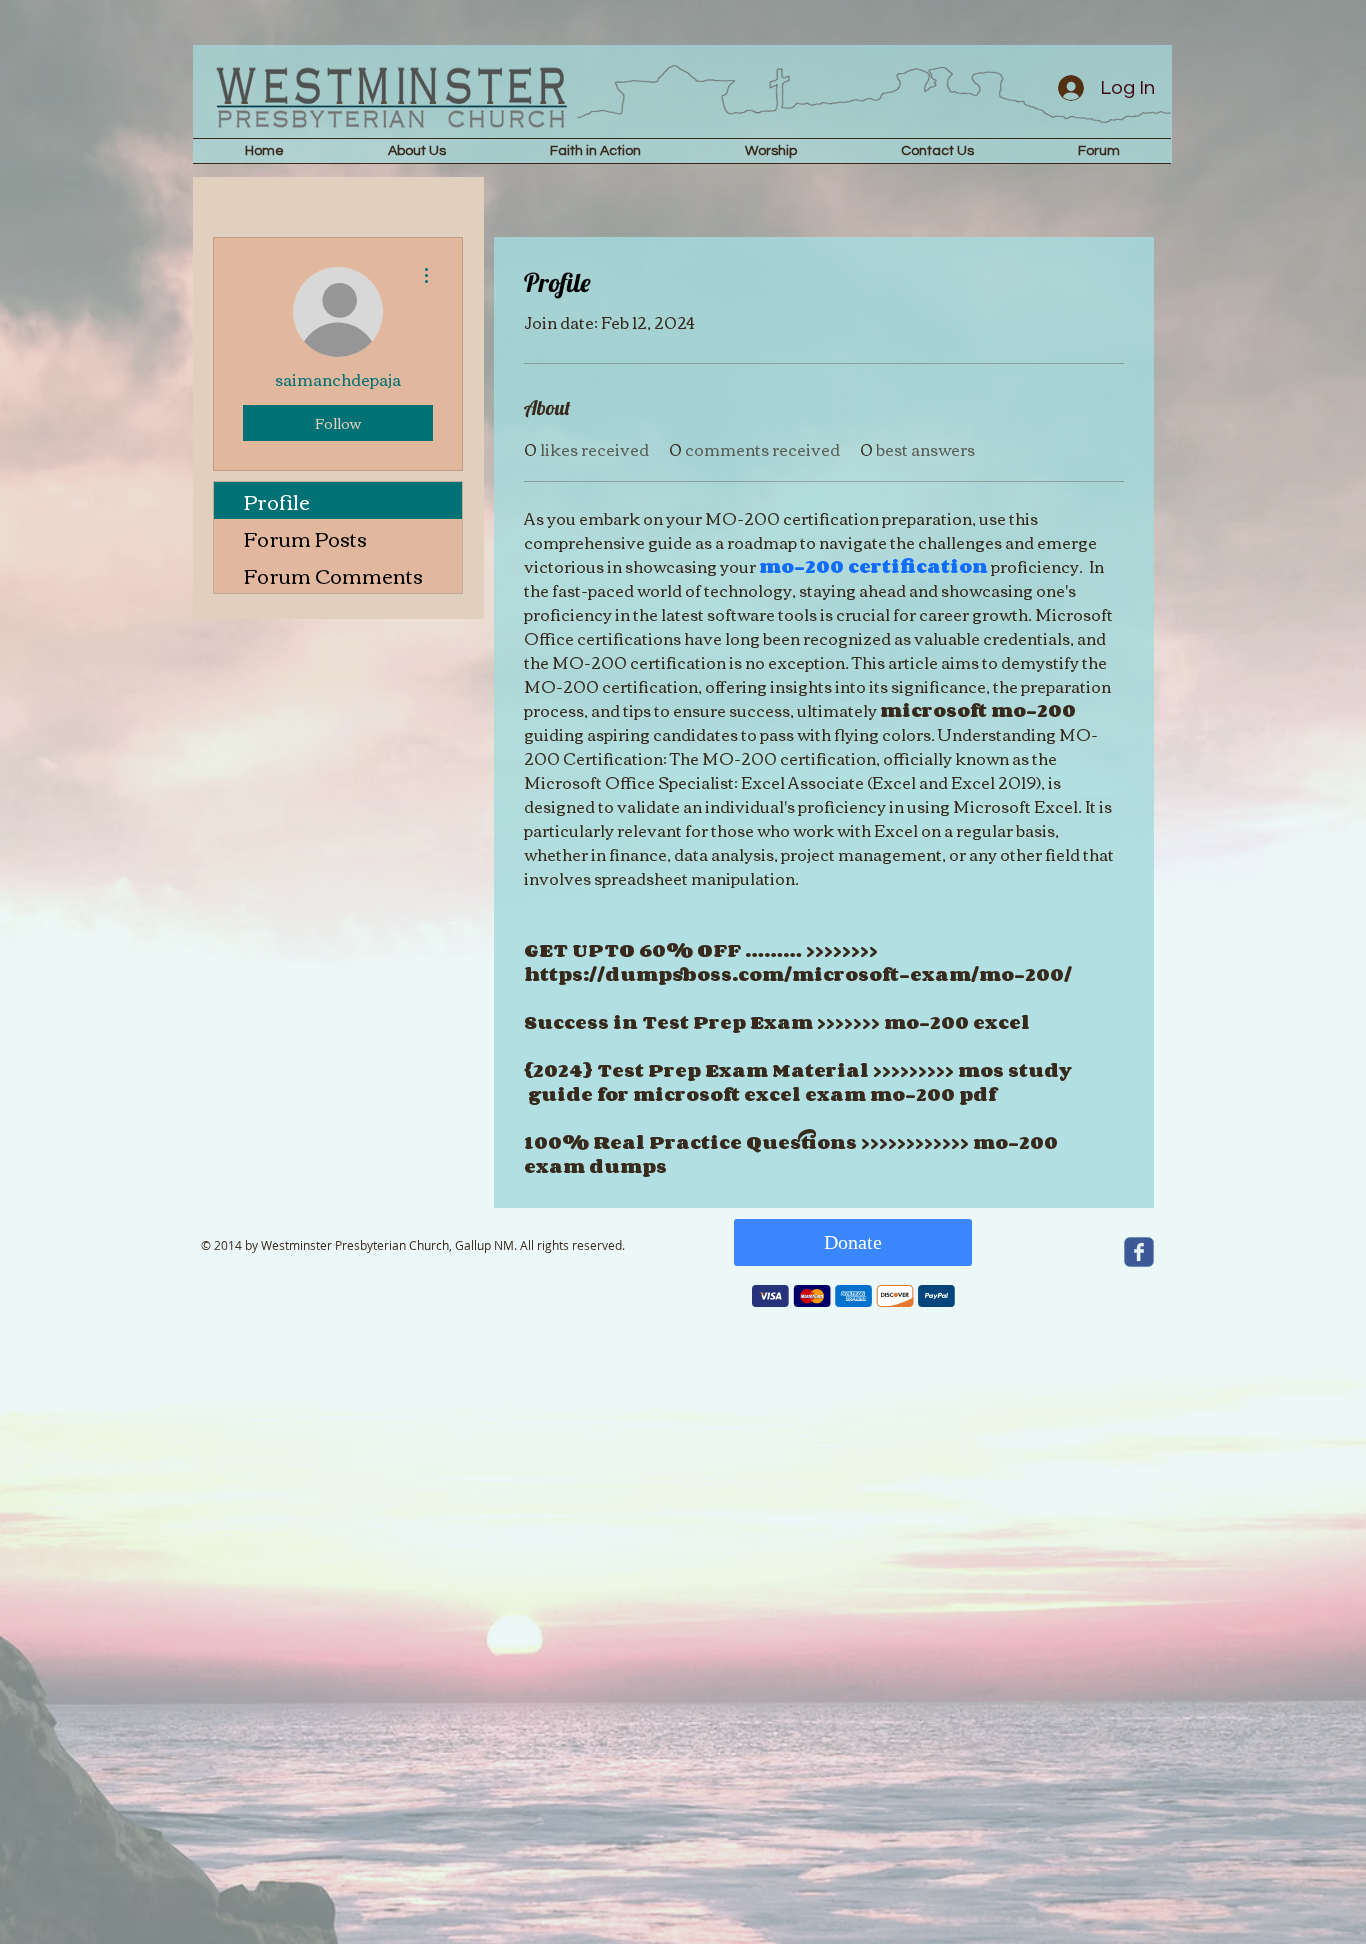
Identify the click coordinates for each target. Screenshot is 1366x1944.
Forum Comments (333, 574)
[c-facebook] (1139, 1252)
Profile (277, 500)
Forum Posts (305, 537)
